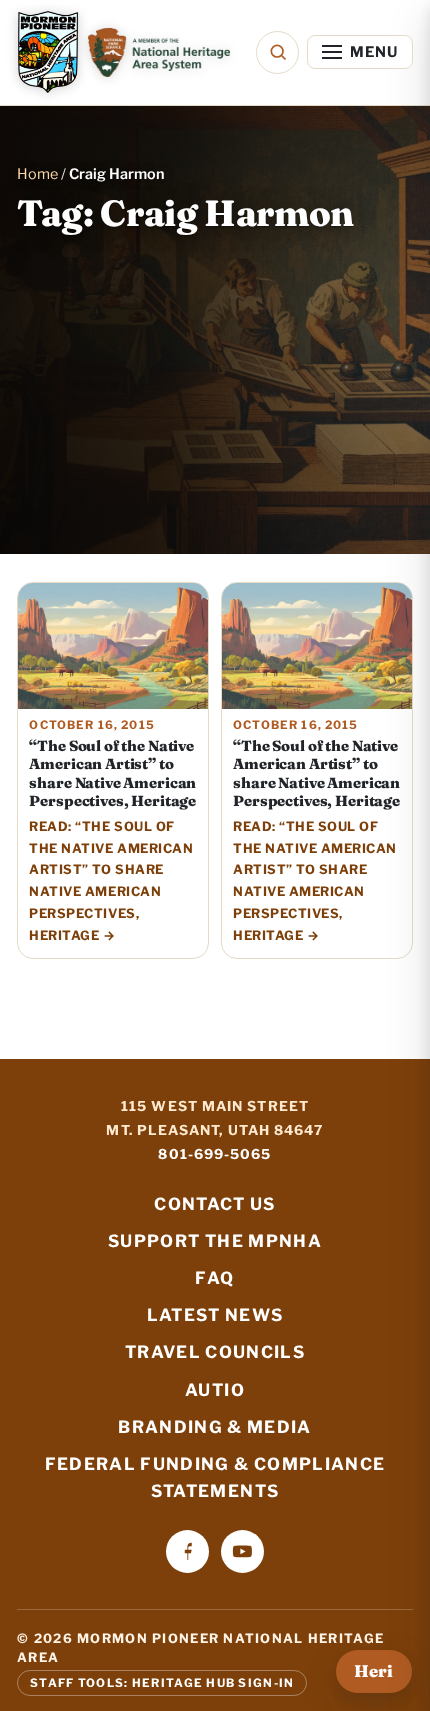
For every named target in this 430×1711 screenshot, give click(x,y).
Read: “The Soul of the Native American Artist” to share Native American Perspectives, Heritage (111, 881)
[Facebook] (187, 1551)
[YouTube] (242, 1551)
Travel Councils (215, 1352)
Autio (215, 1390)
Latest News (215, 1315)
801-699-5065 (214, 1154)
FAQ (214, 1278)
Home (37, 174)
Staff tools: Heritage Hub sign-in (162, 1683)
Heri (373, 1671)
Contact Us (214, 1204)
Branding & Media (215, 1427)
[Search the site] (277, 52)
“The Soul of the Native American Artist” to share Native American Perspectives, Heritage (112, 773)
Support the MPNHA (215, 1241)
